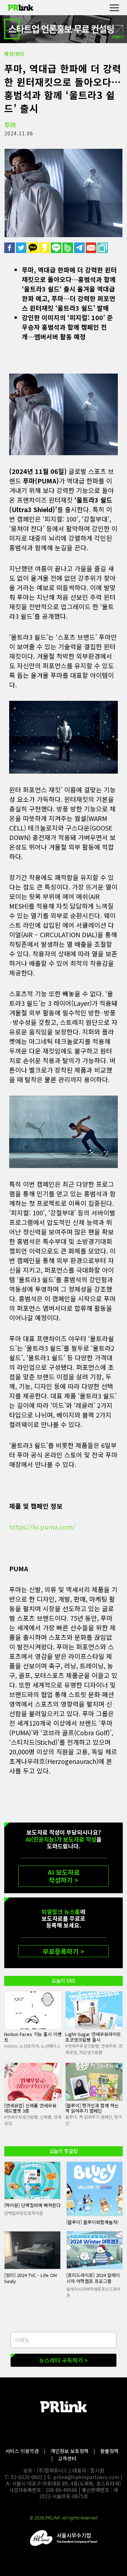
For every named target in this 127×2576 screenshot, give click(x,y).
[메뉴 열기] (114, 8)
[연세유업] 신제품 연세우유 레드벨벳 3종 (30, 2108)
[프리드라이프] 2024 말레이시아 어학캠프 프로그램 (93, 2278)
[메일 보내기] (92, 248)
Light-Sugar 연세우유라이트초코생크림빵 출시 (93, 2037)
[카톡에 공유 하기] (33, 248)
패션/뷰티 (14, 54)
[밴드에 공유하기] (68, 248)
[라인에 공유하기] (57, 248)
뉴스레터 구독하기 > (64, 2360)
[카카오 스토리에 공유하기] (45, 248)
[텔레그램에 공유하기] (80, 248)
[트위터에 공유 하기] (22, 248)
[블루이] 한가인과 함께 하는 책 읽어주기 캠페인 (92, 2108)
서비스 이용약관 (22, 2451)
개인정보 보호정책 (69, 2451)
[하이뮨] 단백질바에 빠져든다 (32, 2205)
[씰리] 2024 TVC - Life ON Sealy (31, 2278)
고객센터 (67, 2458)
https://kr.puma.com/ (42, 1527)
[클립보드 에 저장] (103, 248)
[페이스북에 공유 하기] (10, 248)
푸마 (10, 125)
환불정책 (109, 2451)
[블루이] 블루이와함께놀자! (92, 2222)
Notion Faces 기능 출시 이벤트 (33, 2037)
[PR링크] (20, 8)
